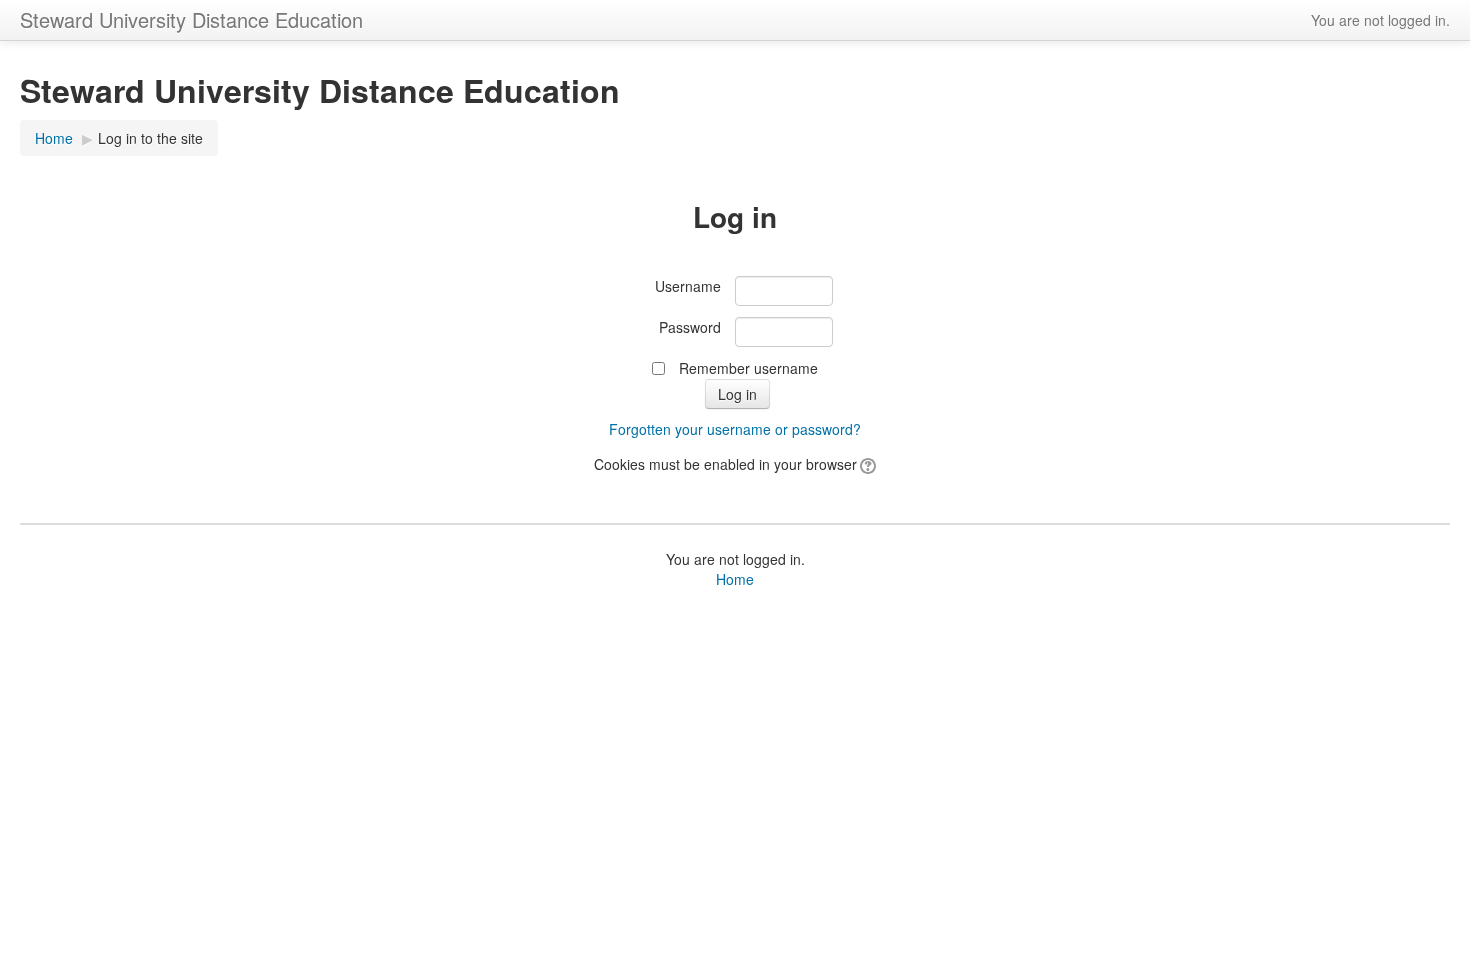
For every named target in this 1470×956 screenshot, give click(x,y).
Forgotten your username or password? (735, 429)
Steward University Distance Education (191, 19)
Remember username (748, 368)
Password (690, 327)
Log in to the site (150, 138)
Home (54, 138)
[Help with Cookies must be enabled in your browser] (866, 464)
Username (688, 286)
